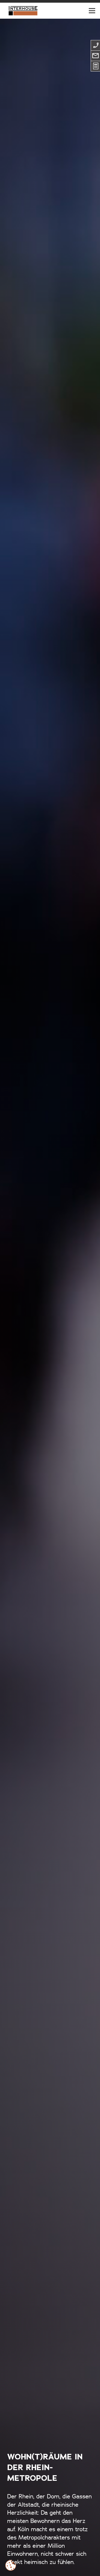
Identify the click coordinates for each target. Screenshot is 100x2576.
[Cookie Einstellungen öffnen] (11, 2565)
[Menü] (92, 11)
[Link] (23, 11)
